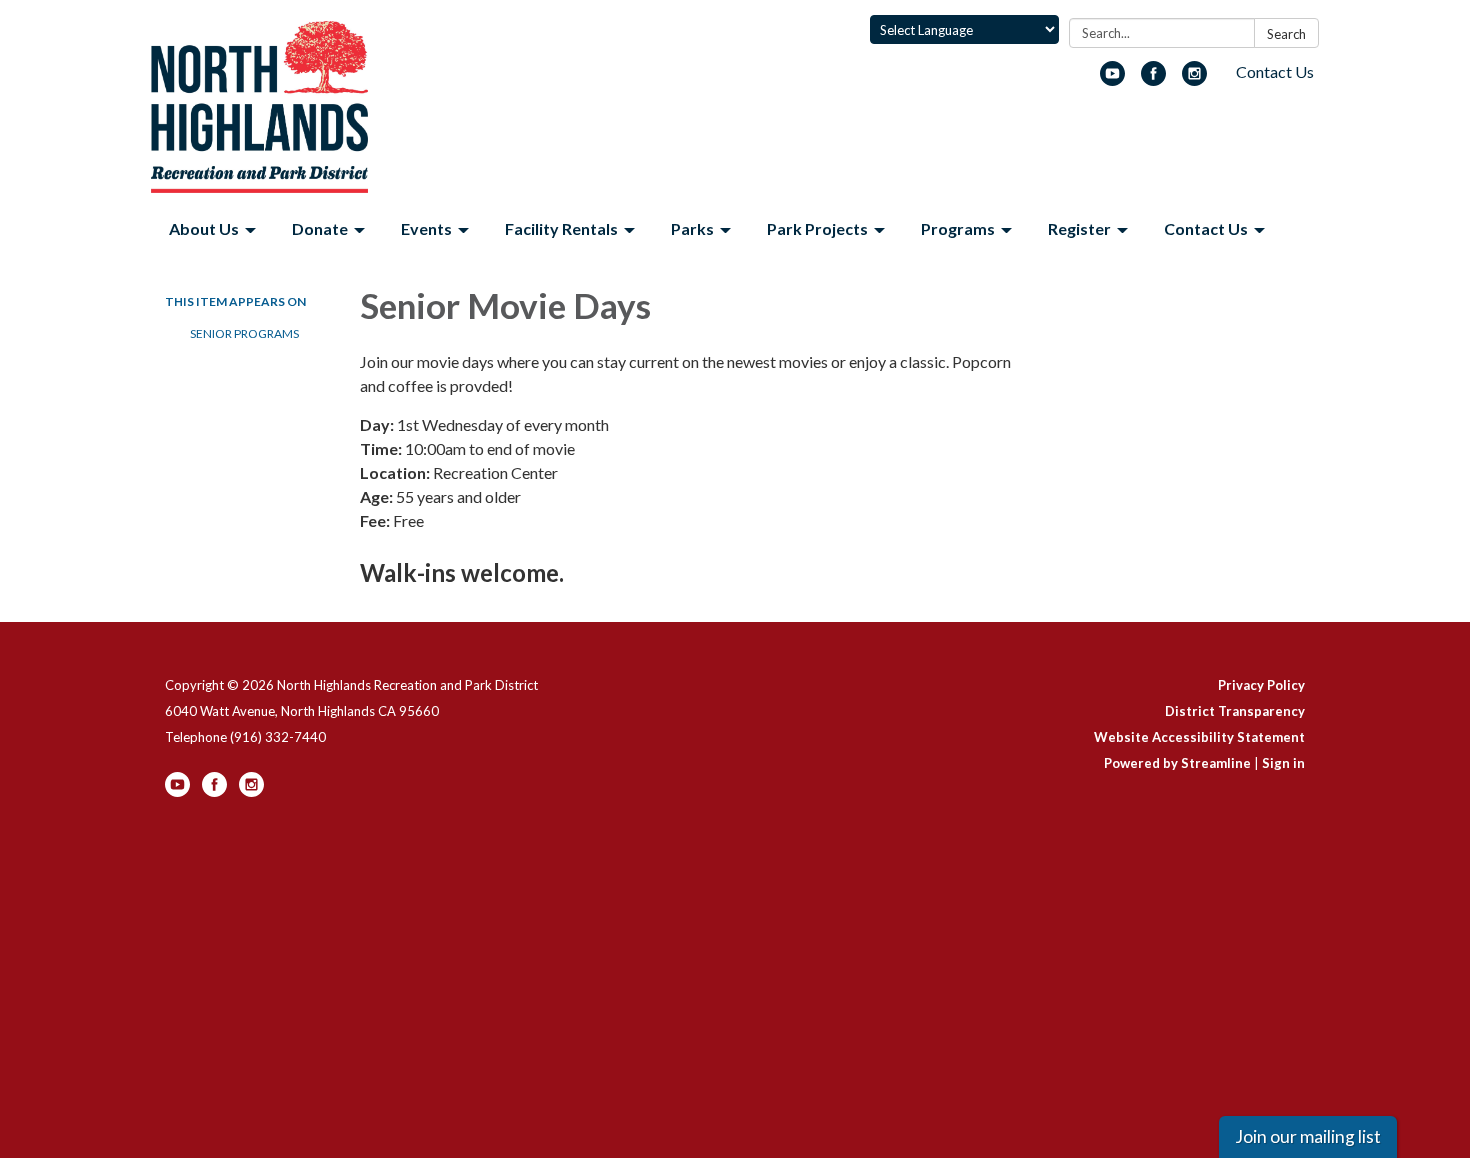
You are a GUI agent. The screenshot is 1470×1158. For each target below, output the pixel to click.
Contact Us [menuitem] (1206, 228)
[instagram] (1194, 79)
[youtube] (1112, 79)
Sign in (1283, 763)
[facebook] (1153, 79)
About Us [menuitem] (204, 228)
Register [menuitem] (1079, 228)
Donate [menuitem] (320, 228)
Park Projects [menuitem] (817, 228)
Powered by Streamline (1177, 763)
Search (1286, 34)
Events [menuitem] (426, 228)
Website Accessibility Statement (1199, 737)
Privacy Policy (1261, 685)
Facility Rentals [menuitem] (561, 228)
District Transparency (1235, 711)
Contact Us (1275, 71)
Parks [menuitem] (692, 228)
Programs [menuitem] (958, 228)
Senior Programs (244, 333)
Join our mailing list (1308, 1136)
